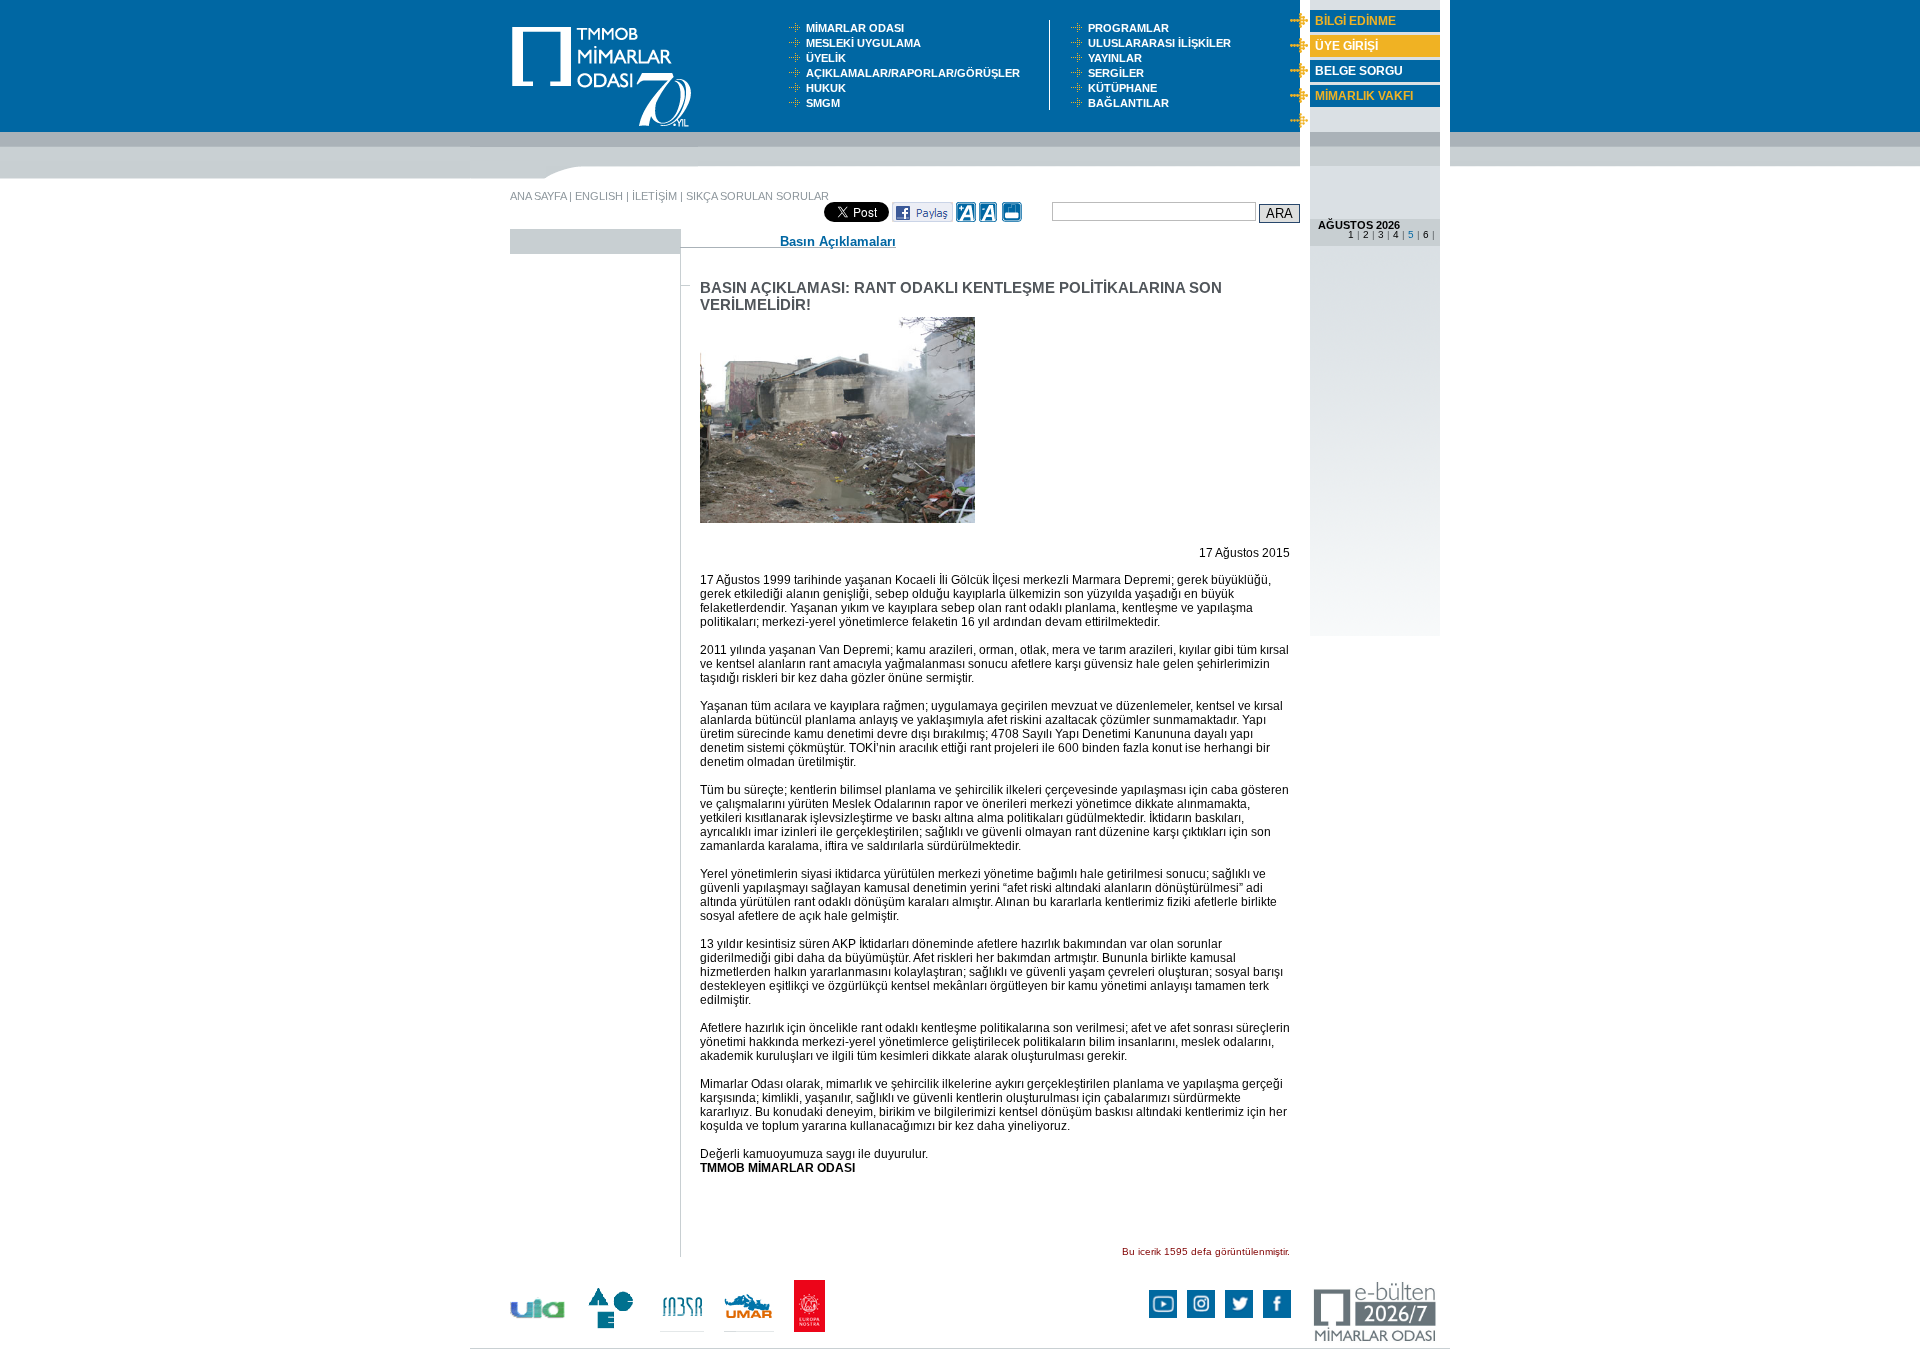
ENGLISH (599, 196)
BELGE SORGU (1359, 71)
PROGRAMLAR (1133, 28)
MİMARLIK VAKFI (1364, 96)
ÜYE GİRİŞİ (1346, 46)
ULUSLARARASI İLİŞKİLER (1164, 43)
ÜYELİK (829, 58)
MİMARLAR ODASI (859, 28)
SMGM (826, 103)
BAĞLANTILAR (1131, 103)
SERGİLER (1119, 73)
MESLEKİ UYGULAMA (868, 43)
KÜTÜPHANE (1127, 88)
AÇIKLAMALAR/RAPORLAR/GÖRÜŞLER (917, 73)
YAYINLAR (1118, 58)
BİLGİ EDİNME (1355, 21)
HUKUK (829, 88)
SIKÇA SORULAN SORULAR (757, 196)
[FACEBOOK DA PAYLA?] (922, 218)
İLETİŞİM (654, 196)
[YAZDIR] (1012, 218)
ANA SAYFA (538, 196)
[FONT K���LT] (989, 218)
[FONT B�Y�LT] (966, 218)
